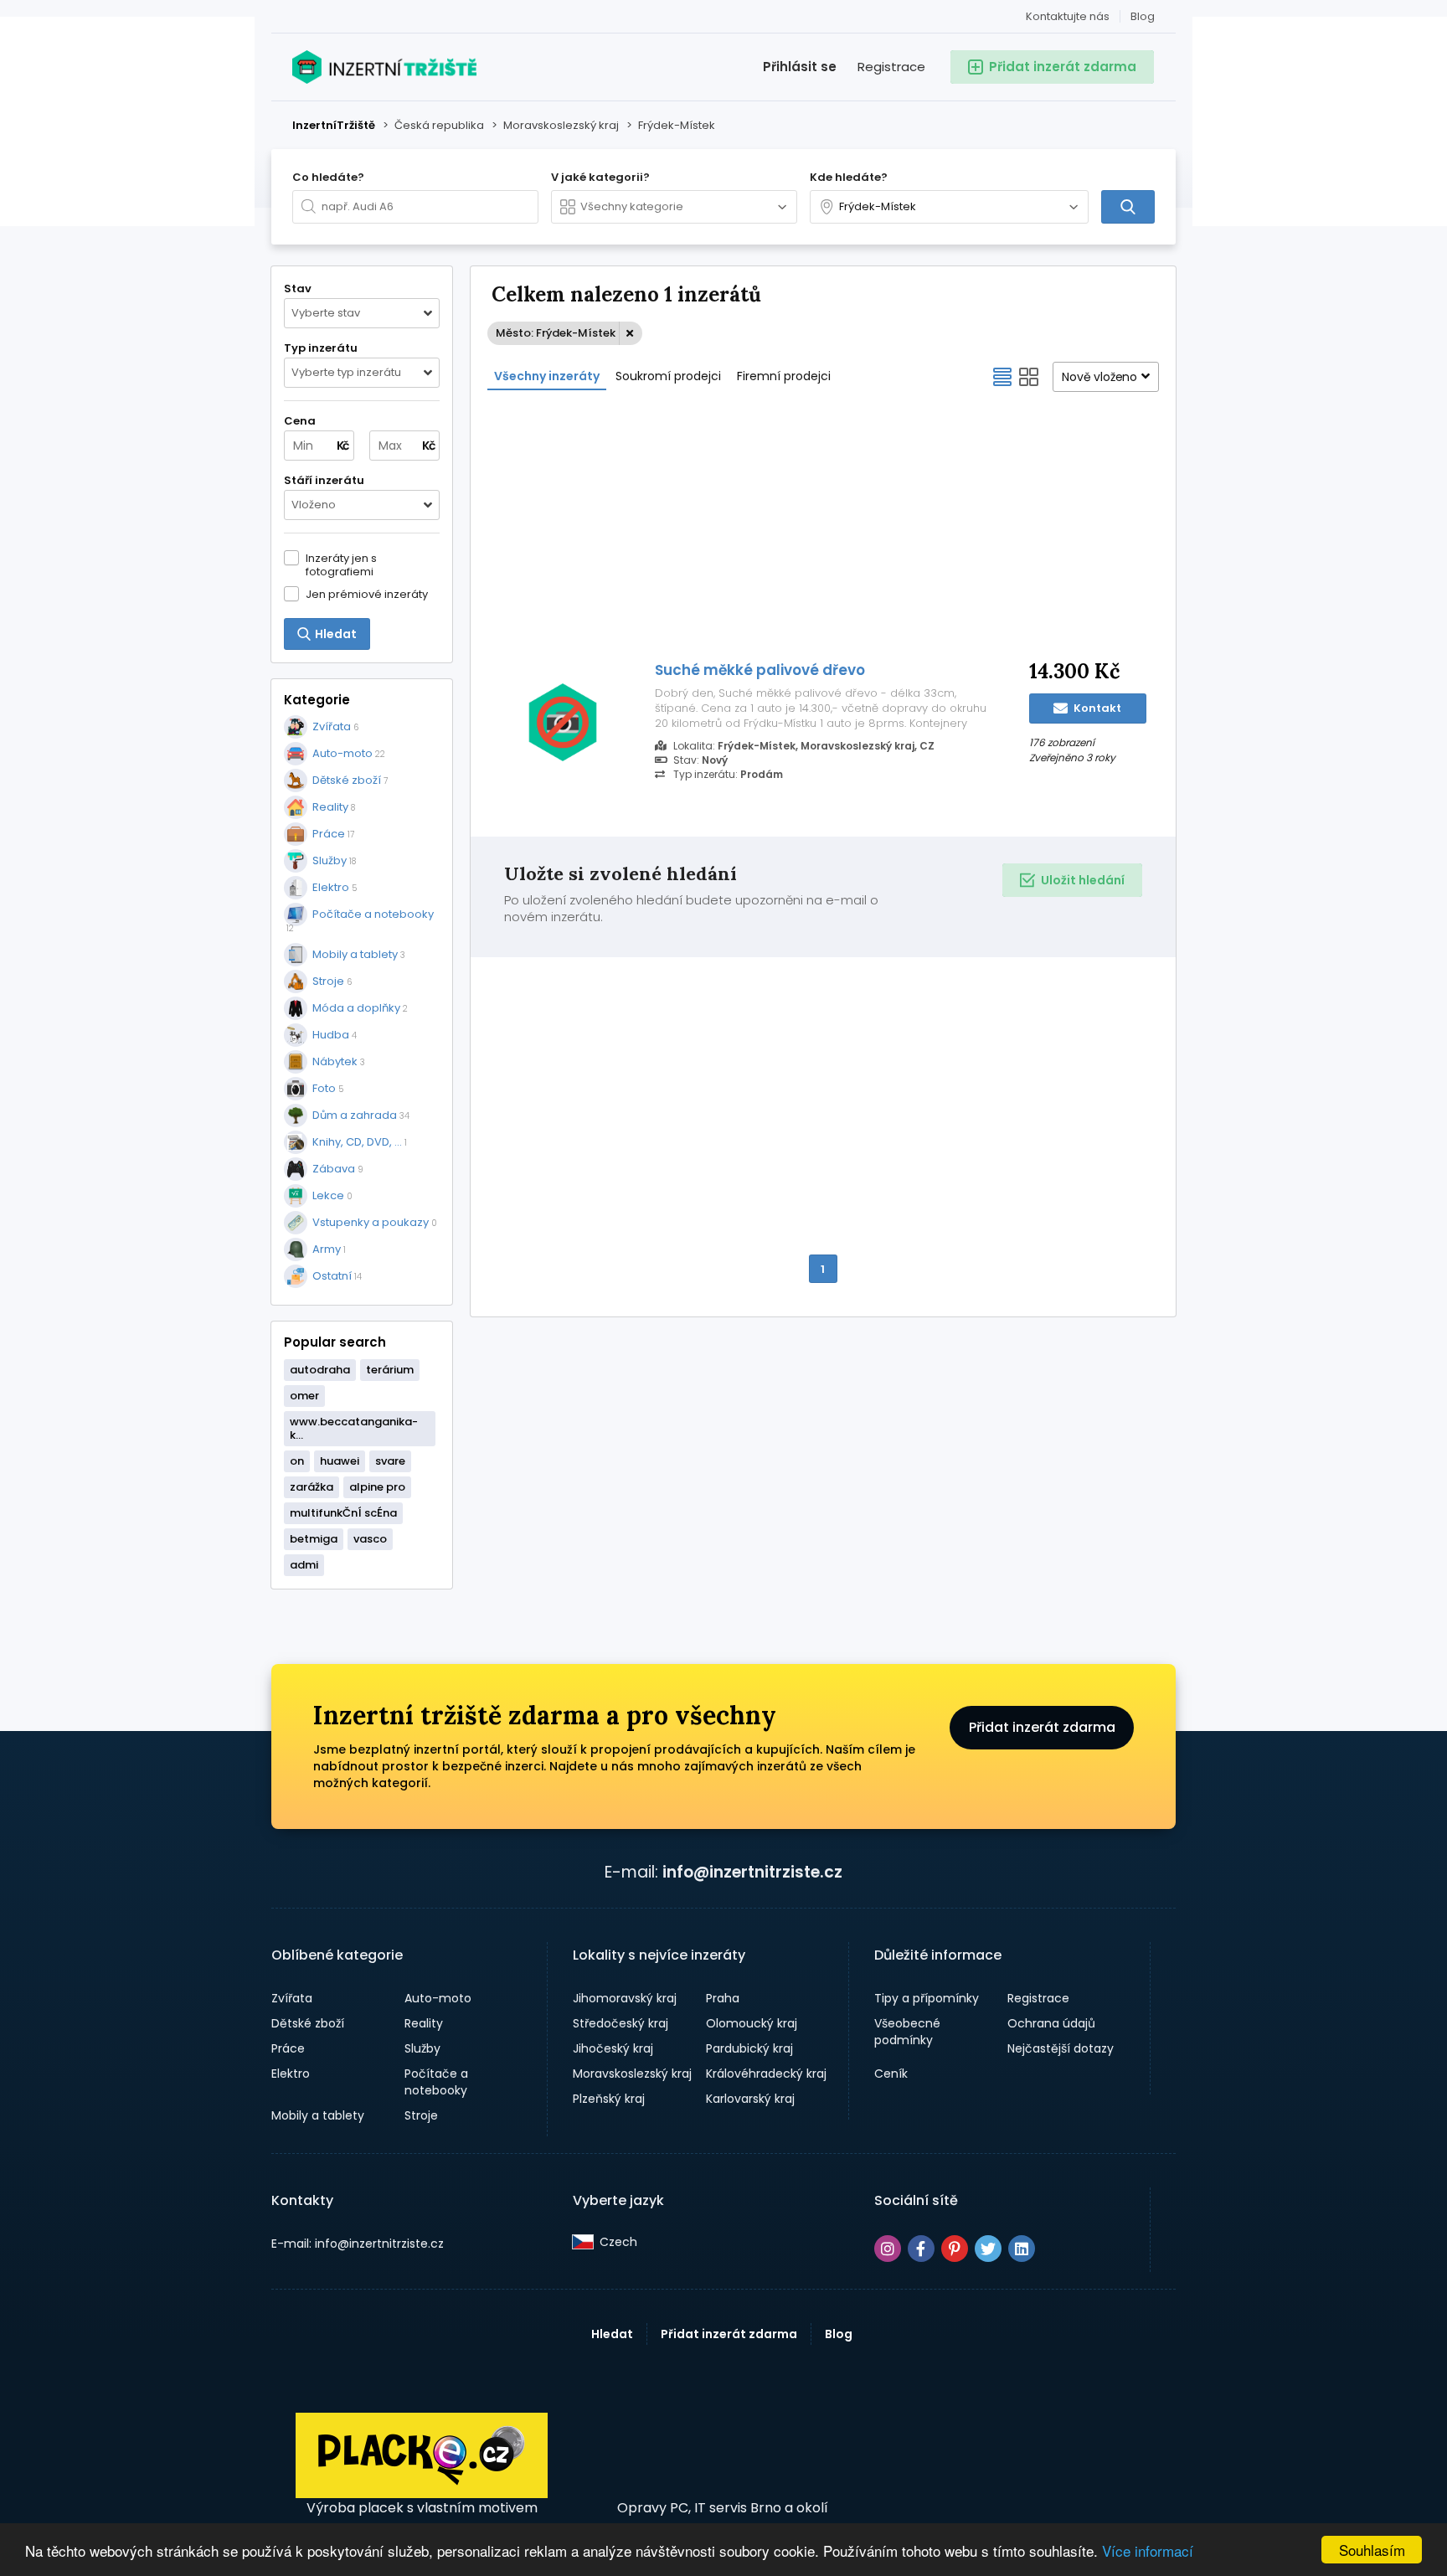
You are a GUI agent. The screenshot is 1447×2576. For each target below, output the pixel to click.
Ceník (891, 2074)
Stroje (421, 2115)
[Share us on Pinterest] (955, 2249)
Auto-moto (438, 1998)
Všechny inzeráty (547, 376)
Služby (422, 2048)
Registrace (891, 67)
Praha (723, 1998)
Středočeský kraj (621, 2023)
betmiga (314, 1539)
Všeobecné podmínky (907, 2032)
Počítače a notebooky (436, 2082)
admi (304, 1565)
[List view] (1002, 377)
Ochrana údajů (1051, 2023)
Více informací (1148, 2550)
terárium (390, 1370)
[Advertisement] (823, 524)
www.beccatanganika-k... (354, 1428)
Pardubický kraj (749, 2048)
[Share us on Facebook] (921, 2249)
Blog (1143, 16)
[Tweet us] (988, 2249)
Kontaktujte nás (1068, 16)
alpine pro (377, 1487)
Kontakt (1096, 708)
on (297, 1461)
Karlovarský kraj (750, 2099)
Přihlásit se (800, 67)
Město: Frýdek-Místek (556, 333)
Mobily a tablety (318, 2115)
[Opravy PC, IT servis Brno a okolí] (723, 2456)
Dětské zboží (308, 2023)
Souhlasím (1372, 2550)
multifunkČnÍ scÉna (343, 1513)
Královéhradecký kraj (766, 2074)
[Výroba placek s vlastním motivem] (422, 2494)
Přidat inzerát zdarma (1042, 1727)
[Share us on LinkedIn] (1022, 2249)
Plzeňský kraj (609, 2099)
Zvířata (292, 1998)
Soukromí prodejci (668, 376)
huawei (340, 1461)
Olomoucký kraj (752, 2023)
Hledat (612, 2334)
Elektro (291, 2074)
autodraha (320, 1370)
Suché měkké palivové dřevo (760, 670)
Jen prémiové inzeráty (367, 594)
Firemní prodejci (784, 376)
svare (390, 1461)
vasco (370, 1539)
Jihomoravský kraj (625, 1998)
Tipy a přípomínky (927, 1998)
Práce (288, 2048)
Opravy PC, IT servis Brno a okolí (723, 2508)
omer (304, 1396)
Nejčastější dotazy (1061, 2048)
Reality (424, 2023)
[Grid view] (1029, 377)
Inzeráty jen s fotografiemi (341, 564)
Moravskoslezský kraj (632, 2074)
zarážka (312, 1487)
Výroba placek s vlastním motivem (422, 2508)
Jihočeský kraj (613, 2048)
